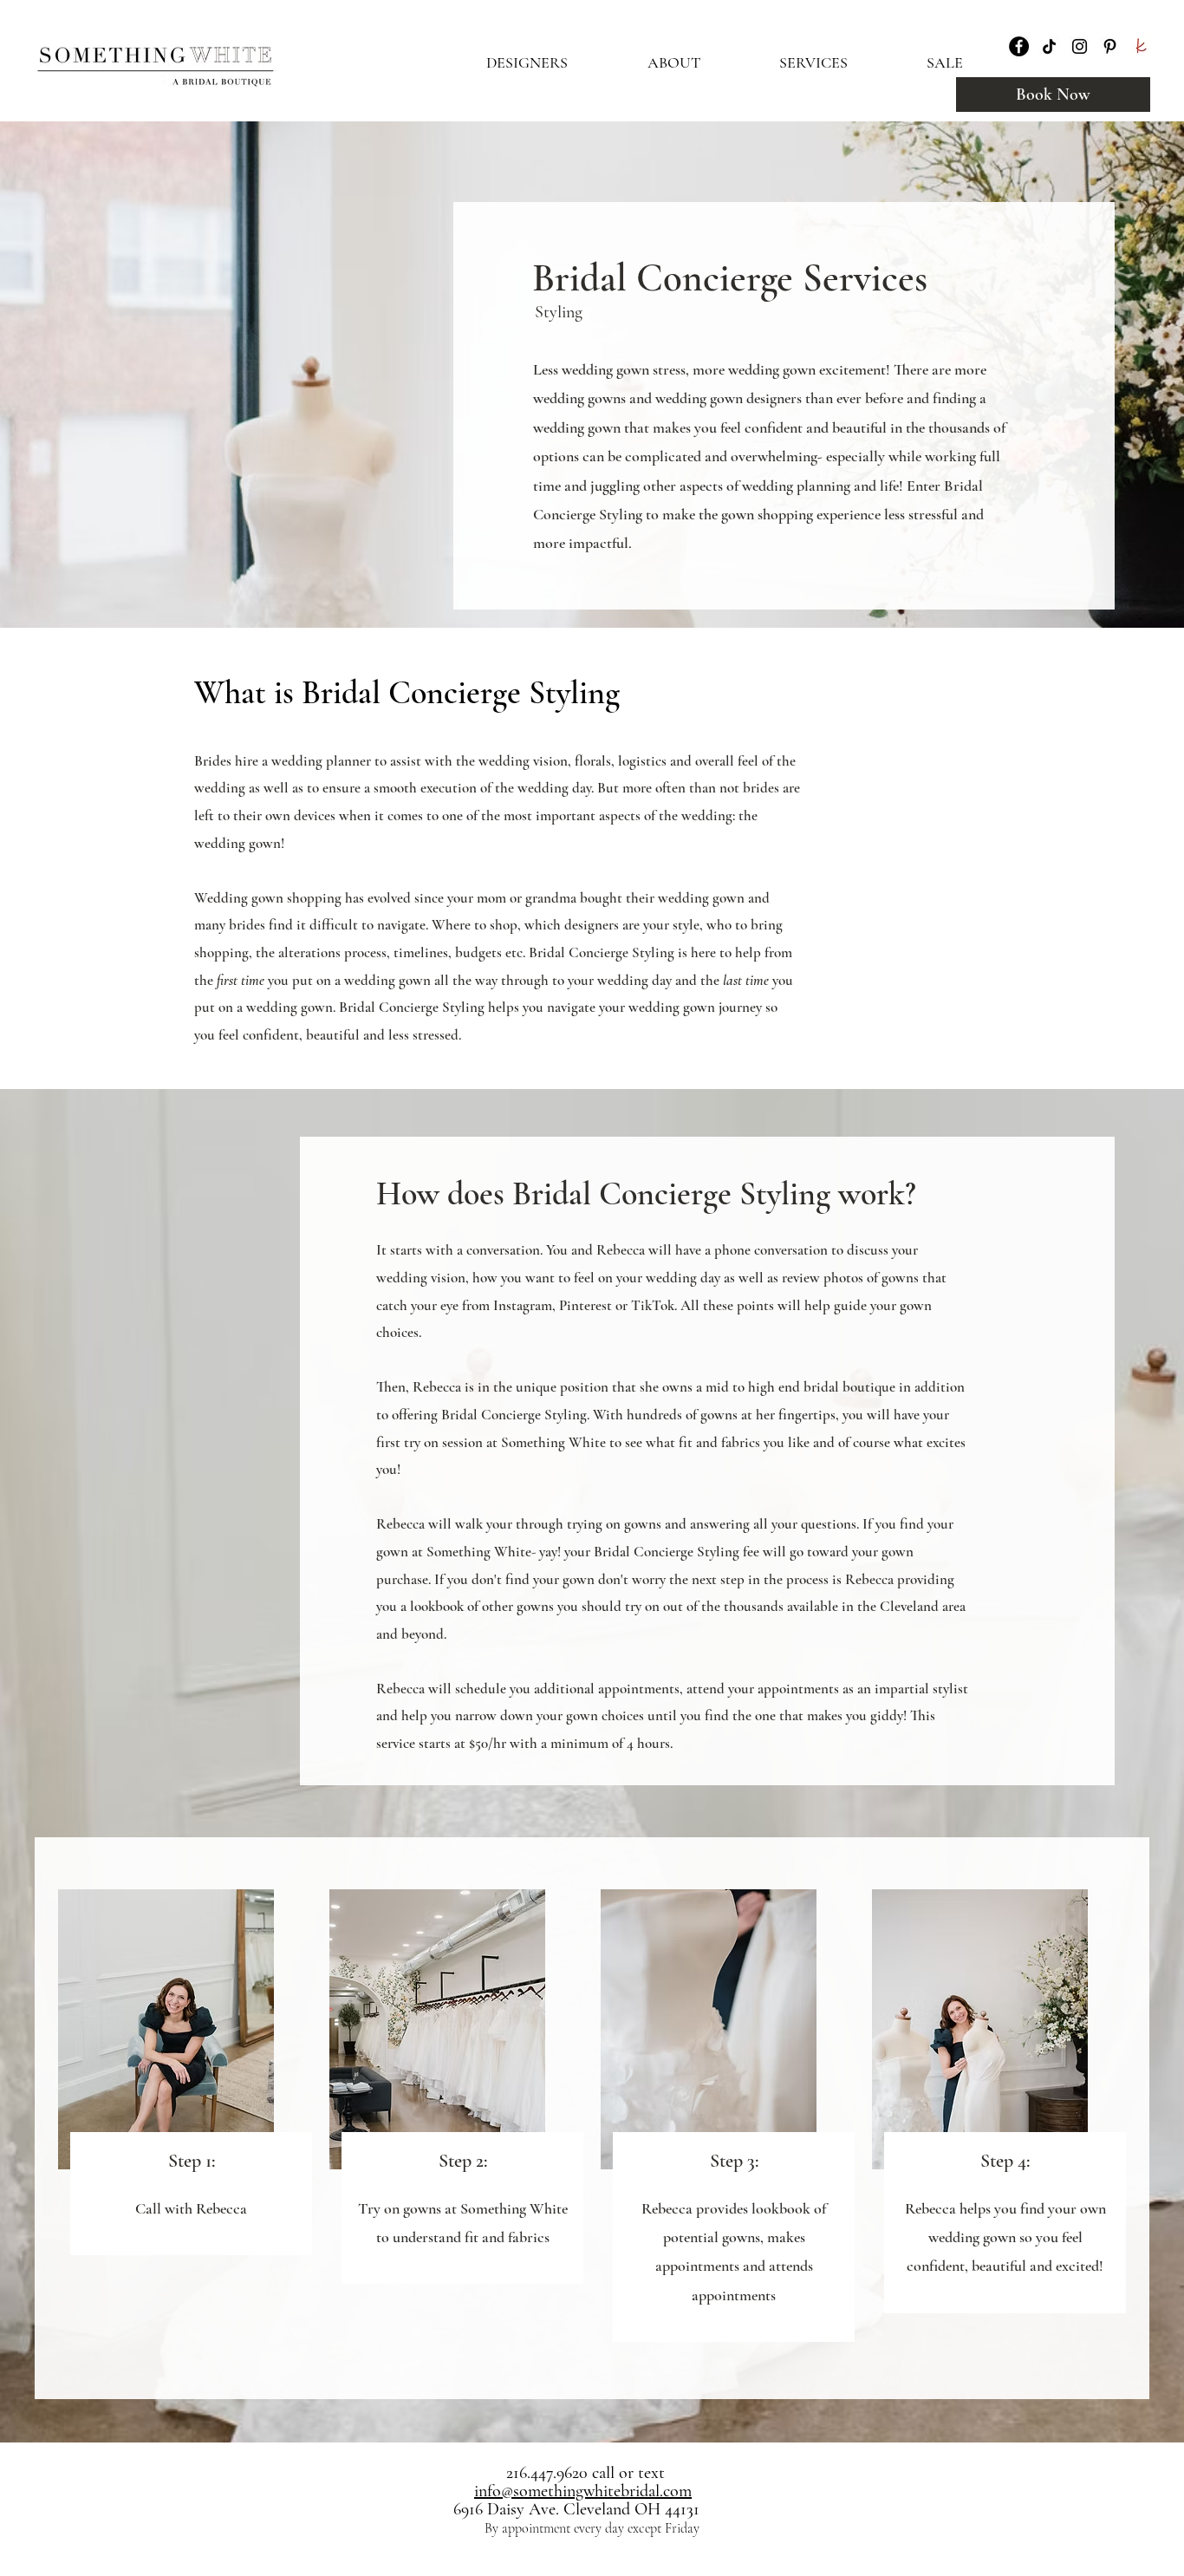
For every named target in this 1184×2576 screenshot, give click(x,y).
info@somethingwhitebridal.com (583, 2491)
